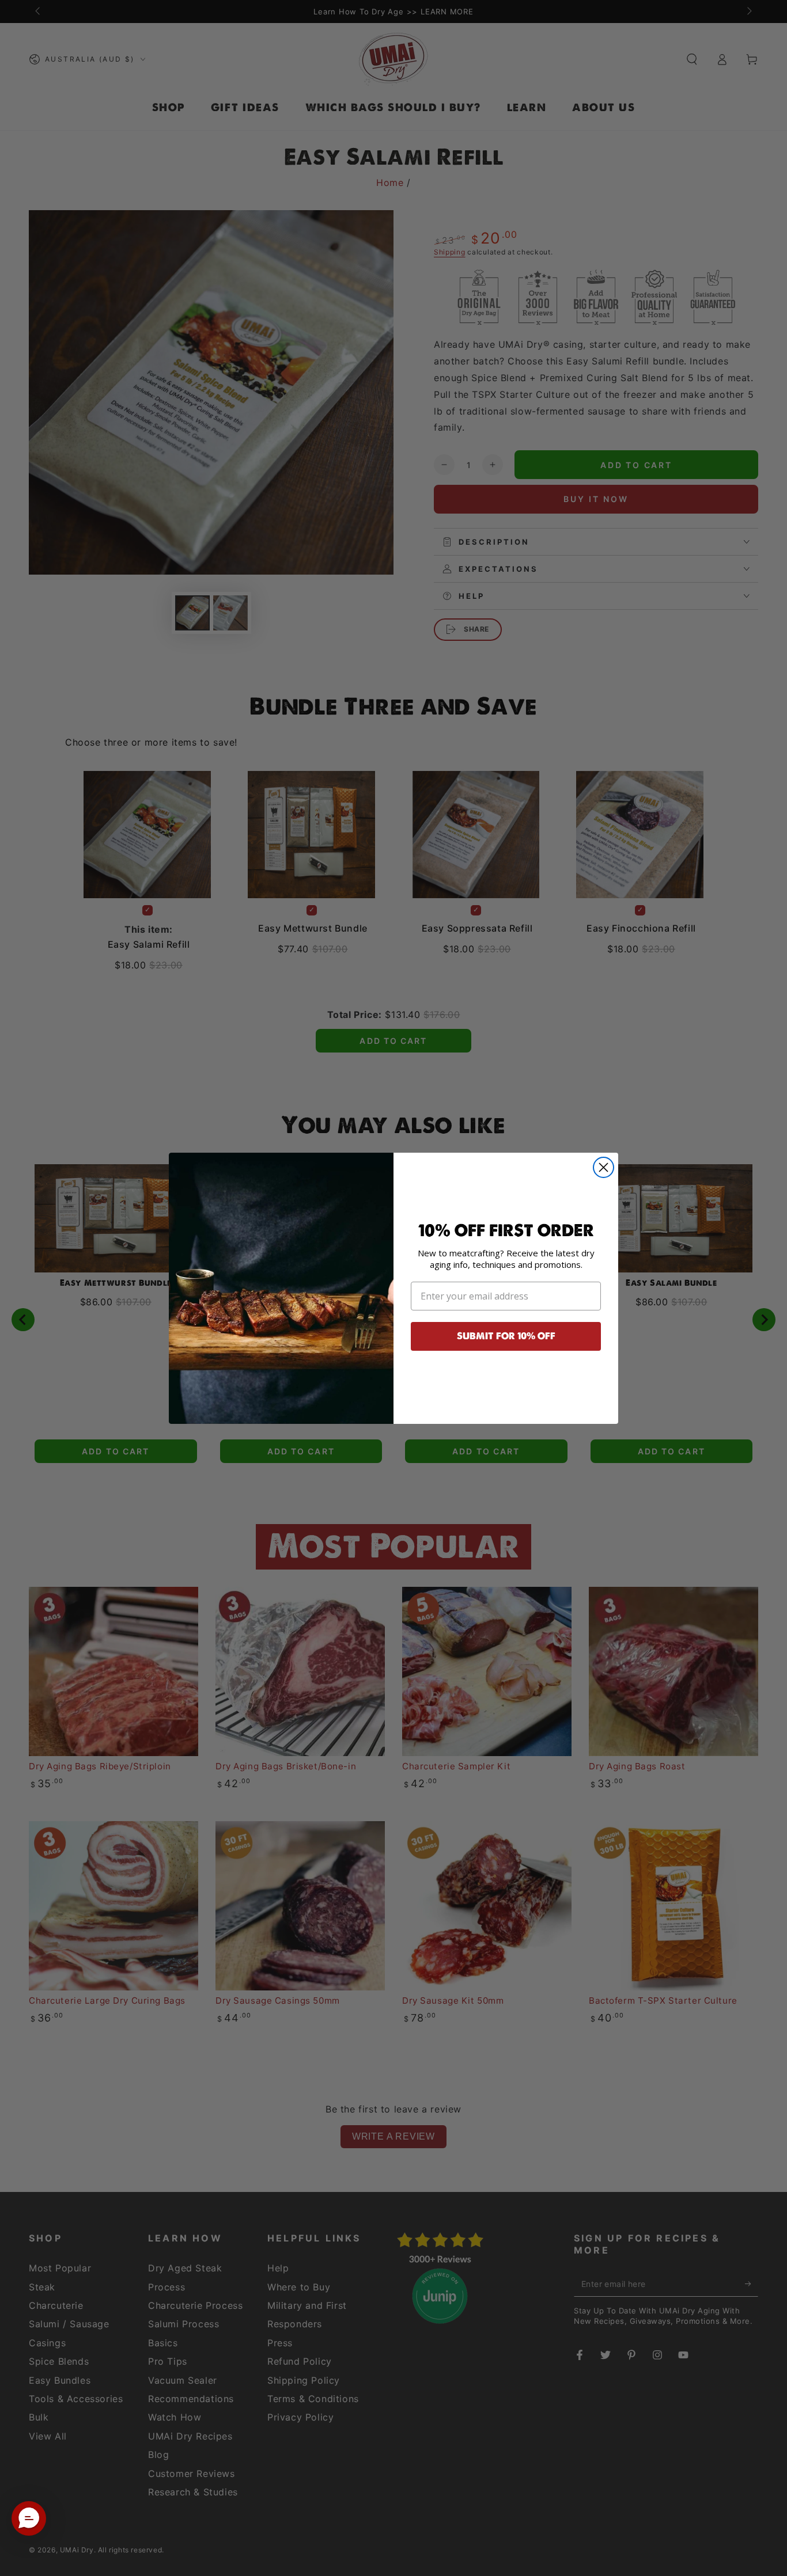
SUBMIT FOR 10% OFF (506, 1336)
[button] (29, 2518)
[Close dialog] (604, 1167)
